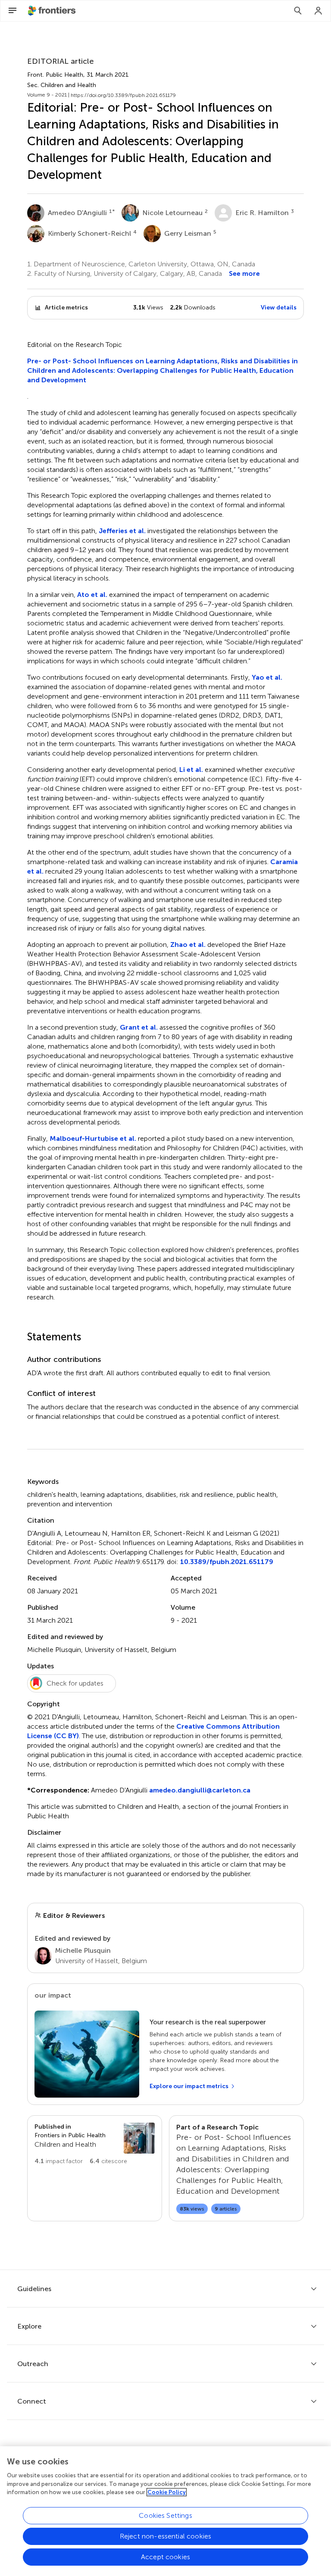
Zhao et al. (188, 945)
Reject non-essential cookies (165, 2536)
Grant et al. (139, 1027)
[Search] (298, 11)
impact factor (59, 2161)
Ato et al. (93, 595)
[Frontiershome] (53, 11)
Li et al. (192, 770)
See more (244, 273)
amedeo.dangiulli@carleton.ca (200, 1790)
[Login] (319, 11)
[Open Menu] (12, 11)
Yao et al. (267, 677)
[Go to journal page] (139, 2138)
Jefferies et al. (122, 531)
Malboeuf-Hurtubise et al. (94, 1138)
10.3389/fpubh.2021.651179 (227, 1562)
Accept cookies (165, 2557)
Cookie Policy (167, 2492)
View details (279, 308)
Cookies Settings (165, 2515)
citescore (108, 2161)
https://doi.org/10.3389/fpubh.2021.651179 (123, 95)
